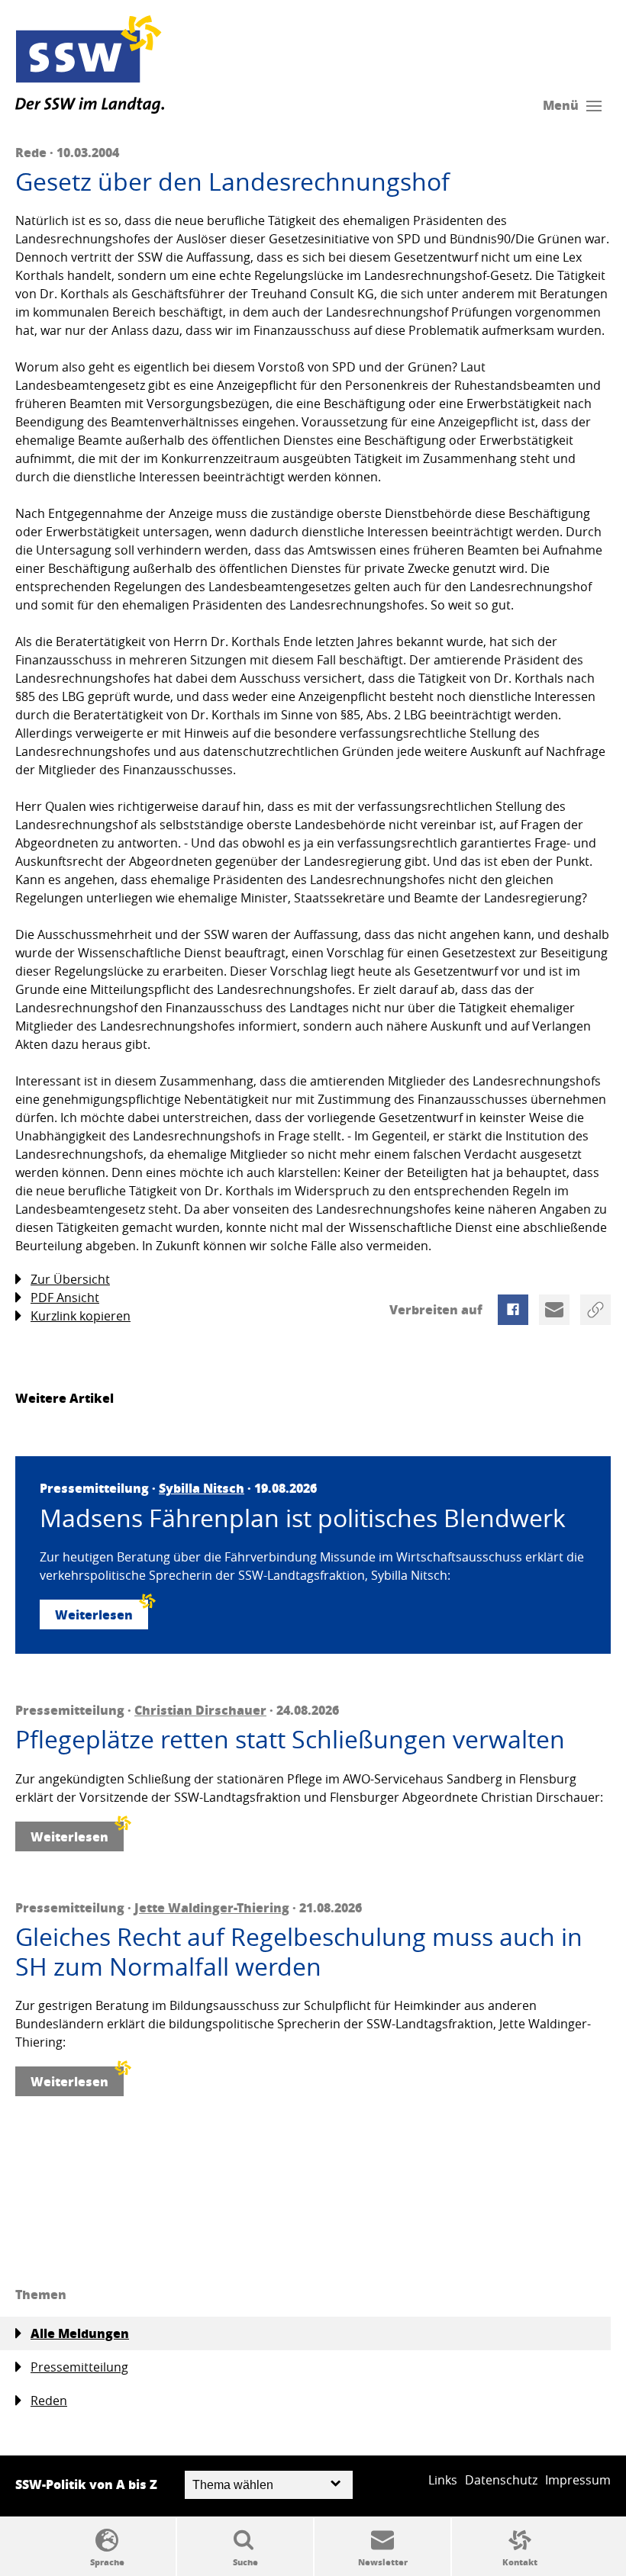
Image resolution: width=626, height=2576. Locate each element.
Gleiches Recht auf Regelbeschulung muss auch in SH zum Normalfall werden (299, 1952)
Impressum (578, 2480)
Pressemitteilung (79, 2367)
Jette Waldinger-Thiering (212, 1907)
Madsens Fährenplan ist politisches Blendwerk (303, 1518)
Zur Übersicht (70, 1279)
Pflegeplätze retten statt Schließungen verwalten (290, 1739)
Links (443, 2480)
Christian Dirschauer (200, 1710)
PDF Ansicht (65, 1298)
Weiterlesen (94, 1614)
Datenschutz (501, 2480)
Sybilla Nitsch (202, 1488)
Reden (49, 2401)
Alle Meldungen (80, 2333)
